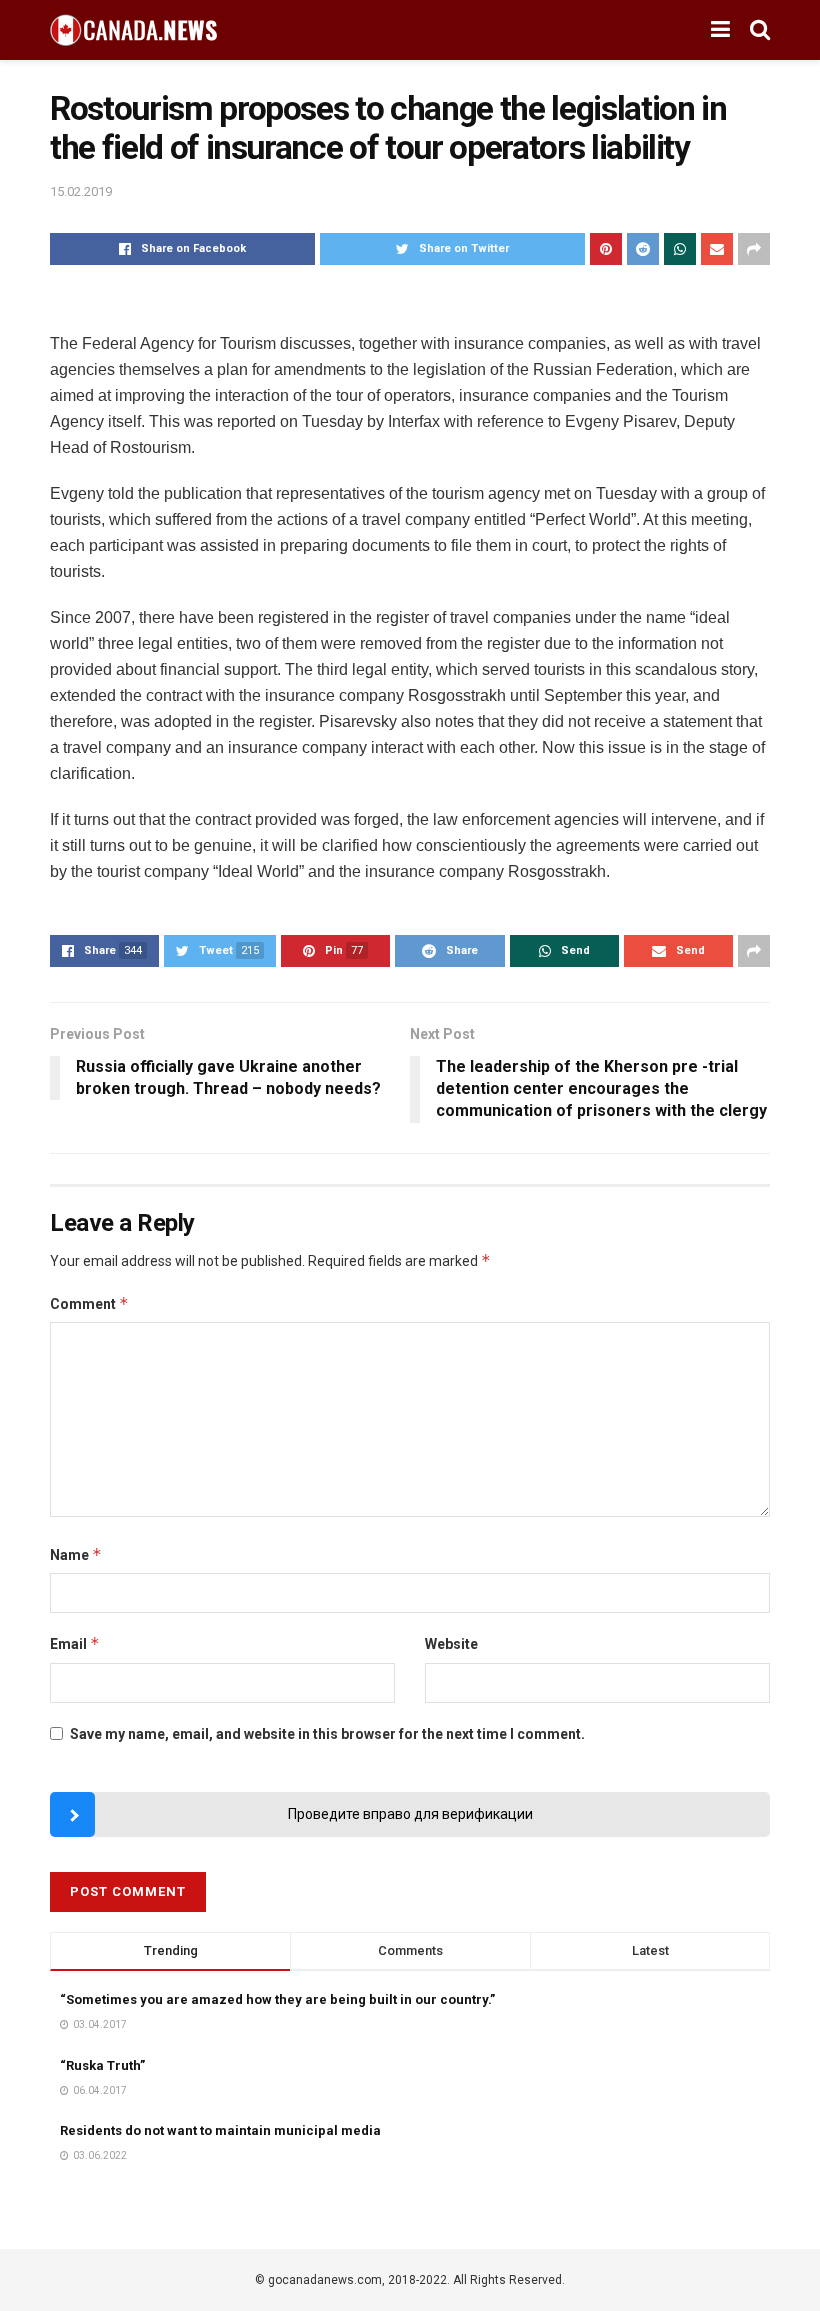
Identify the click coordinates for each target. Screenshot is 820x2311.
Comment (89, 1303)
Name (76, 1554)
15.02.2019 (81, 191)
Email (75, 1643)
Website (451, 1644)
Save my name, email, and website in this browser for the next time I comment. (327, 1734)
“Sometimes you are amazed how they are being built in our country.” (277, 1999)
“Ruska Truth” (102, 2065)
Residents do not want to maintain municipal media (220, 2130)
